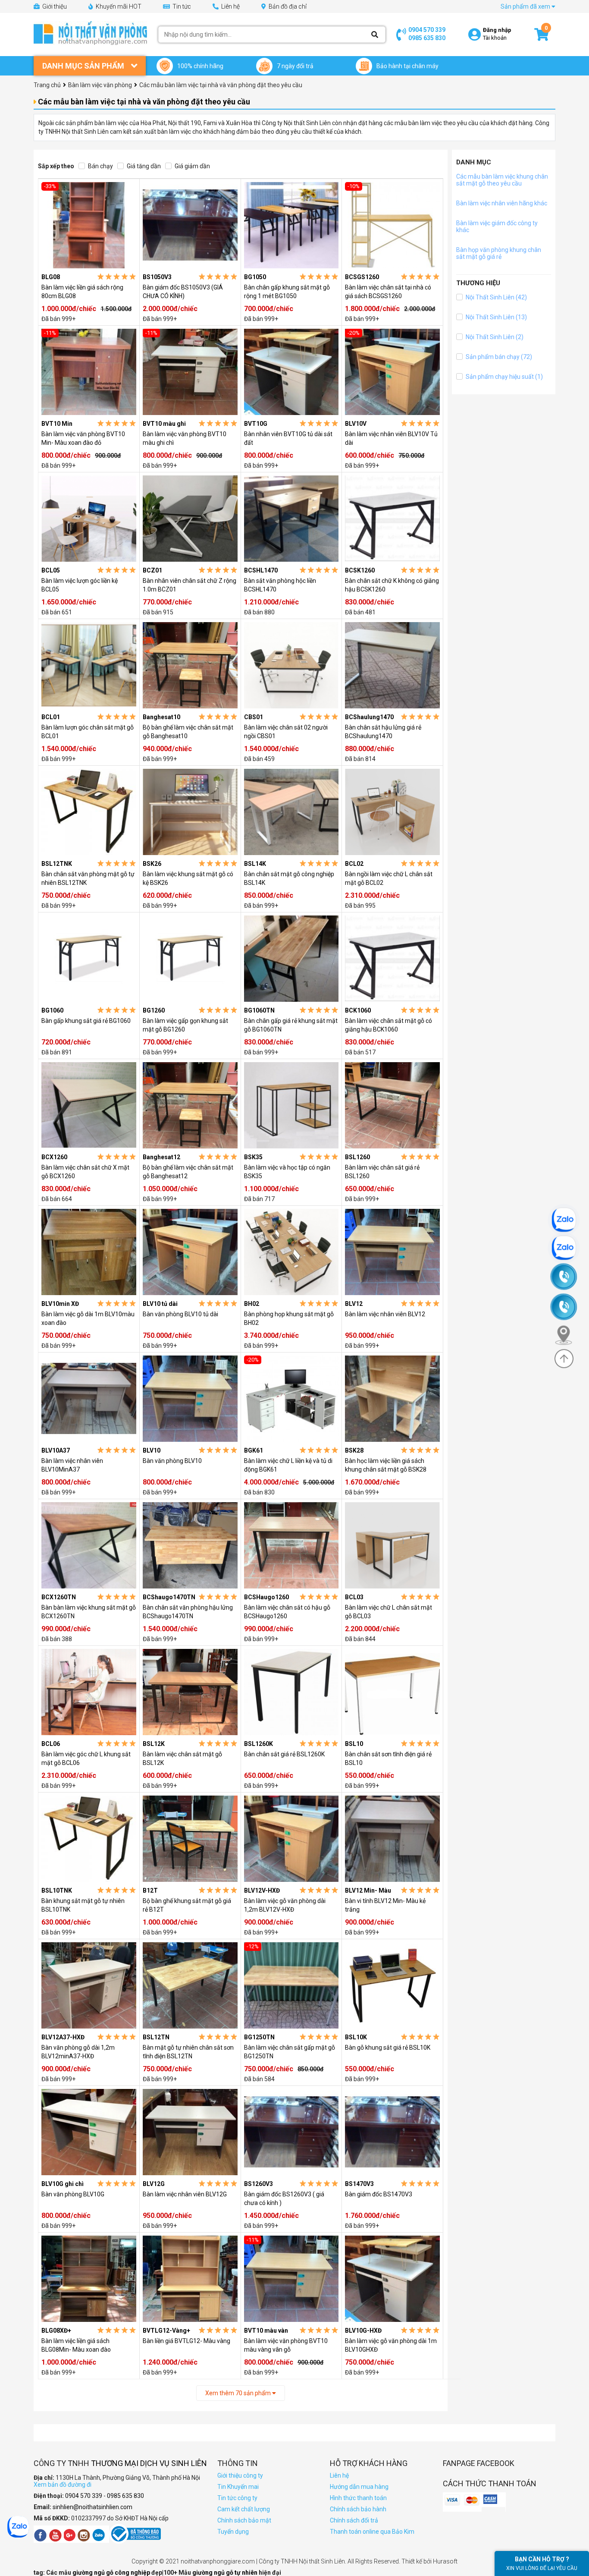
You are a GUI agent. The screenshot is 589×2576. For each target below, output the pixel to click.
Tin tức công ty (237, 2498)
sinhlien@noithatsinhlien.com (92, 2507)
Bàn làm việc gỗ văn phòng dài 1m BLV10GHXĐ (391, 2345)
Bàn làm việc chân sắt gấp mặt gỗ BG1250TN (290, 2052)
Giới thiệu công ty (240, 2475)
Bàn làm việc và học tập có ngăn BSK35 (287, 1172)
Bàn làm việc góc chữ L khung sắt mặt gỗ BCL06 (86, 1758)
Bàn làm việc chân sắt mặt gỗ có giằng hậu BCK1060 (388, 1025)
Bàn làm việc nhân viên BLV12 (385, 1314)
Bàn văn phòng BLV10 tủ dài (180, 1314)
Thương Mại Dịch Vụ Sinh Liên (149, 2463)
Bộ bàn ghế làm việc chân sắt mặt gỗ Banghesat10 (188, 732)
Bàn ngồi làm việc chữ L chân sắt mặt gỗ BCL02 (389, 878)
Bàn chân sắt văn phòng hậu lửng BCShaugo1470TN (188, 1612)
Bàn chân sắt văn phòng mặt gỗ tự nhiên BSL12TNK (88, 878)
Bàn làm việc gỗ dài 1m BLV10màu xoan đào (88, 1318)
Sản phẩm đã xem (526, 6)
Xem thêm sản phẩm (239, 2393)
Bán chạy (100, 166)
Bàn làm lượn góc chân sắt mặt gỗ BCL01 (88, 732)
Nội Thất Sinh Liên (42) (496, 297)
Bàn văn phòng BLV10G (73, 2194)
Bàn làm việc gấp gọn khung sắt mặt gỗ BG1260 (185, 1025)
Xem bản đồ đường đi (63, 2485)
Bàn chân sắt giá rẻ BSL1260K (284, 1754)
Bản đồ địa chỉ (287, 6)
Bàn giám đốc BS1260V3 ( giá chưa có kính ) (284, 2199)
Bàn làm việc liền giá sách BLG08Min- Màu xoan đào (76, 2345)
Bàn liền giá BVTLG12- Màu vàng (186, 2341)
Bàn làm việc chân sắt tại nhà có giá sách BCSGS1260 (388, 292)
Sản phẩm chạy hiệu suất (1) (504, 377)
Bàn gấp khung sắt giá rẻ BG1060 (86, 1021)
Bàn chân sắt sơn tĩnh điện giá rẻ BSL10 (388, 1758)
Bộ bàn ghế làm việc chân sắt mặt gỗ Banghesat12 (188, 1172)
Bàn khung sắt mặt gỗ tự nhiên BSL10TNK (83, 1905)
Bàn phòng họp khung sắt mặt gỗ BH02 (289, 1318)
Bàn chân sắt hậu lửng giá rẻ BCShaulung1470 (383, 732)
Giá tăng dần (143, 166)
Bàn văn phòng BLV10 (172, 1461)
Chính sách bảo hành (358, 2509)
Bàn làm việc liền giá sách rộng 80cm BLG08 (82, 292)
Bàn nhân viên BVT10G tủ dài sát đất (288, 438)
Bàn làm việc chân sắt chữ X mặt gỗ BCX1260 (85, 1172)
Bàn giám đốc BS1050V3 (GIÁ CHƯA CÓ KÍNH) (183, 292)
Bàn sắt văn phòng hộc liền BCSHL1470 (280, 585)
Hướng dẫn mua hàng (359, 2487)
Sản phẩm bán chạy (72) (498, 357)
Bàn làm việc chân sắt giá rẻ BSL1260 (382, 1172)
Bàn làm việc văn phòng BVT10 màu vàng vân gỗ (286, 2345)
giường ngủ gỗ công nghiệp (112, 2573)
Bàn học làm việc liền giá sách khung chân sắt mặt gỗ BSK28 (386, 1465)
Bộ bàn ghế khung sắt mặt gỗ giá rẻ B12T (187, 1905)
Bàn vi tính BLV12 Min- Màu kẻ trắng (385, 1905)
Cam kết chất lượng (244, 2509)
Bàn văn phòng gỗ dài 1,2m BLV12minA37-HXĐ (78, 2052)
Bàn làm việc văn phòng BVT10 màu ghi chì (185, 438)
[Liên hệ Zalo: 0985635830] (568, 1248)
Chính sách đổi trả (354, 2520)
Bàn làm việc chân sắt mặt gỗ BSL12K (182, 1758)
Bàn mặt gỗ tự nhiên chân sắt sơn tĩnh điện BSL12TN (188, 2052)
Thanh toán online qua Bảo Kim (372, 2532)
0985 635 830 (427, 38)
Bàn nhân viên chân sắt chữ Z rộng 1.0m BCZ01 (190, 585)
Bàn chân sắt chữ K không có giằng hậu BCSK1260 (392, 585)
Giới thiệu (54, 6)
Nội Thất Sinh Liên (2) (494, 337)
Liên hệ (230, 6)
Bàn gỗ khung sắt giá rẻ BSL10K (388, 2048)
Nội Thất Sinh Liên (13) (496, 317)
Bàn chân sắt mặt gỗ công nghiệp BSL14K (289, 878)
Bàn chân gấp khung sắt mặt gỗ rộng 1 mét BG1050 (287, 292)
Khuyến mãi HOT (118, 6)
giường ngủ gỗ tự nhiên (226, 2573)
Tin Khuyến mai (238, 2487)
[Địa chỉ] (567, 1335)
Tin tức (181, 6)
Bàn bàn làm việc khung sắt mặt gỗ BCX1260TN (89, 1612)
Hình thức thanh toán (358, 2498)
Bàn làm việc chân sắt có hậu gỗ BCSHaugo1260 (287, 1612)
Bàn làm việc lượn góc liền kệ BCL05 (80, 585)
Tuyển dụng (233, 2532)
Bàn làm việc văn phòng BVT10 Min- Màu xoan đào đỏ (83, 438)
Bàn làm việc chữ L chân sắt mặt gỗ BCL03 (388, 1612)
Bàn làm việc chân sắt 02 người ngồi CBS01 (286, 732)
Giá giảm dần (192, 166)
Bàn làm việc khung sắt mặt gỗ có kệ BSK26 (188, 878)
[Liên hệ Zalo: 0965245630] (568, 1220)
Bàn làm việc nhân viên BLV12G (185, 2194)
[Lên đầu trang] (564, 1359)
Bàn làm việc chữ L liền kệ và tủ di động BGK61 (288, 1465)
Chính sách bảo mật (244, 2520)
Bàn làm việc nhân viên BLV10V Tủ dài (391, 438)
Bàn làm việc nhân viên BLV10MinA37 (72, 1465)
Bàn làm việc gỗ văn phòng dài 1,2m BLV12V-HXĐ (285, 1905)
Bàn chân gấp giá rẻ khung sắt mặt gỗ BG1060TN (291, 1025)
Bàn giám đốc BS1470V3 (379, 2194)
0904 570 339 (427, 30)
